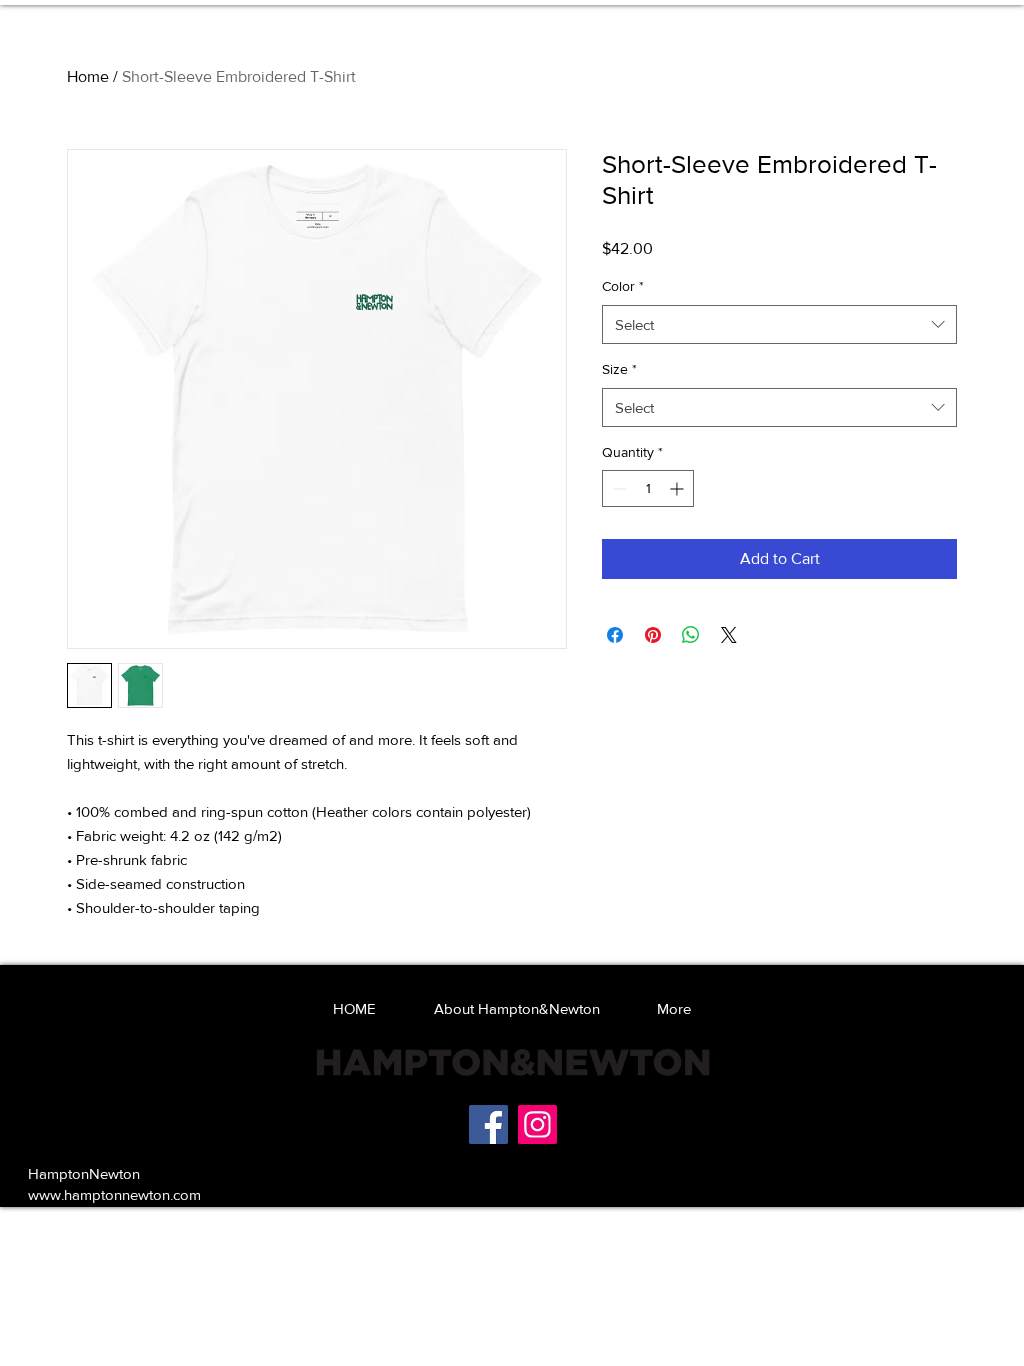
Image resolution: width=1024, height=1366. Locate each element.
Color (623, 286)
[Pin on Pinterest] (653, 635)
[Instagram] (537, 1124)
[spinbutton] (648, 488)
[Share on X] (729, 635)
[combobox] (779, 324)
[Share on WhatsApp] (691, 635)
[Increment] (678, 488)
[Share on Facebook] (615, 635)
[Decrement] (617, 488)
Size (619, 369)
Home (88, 76)
